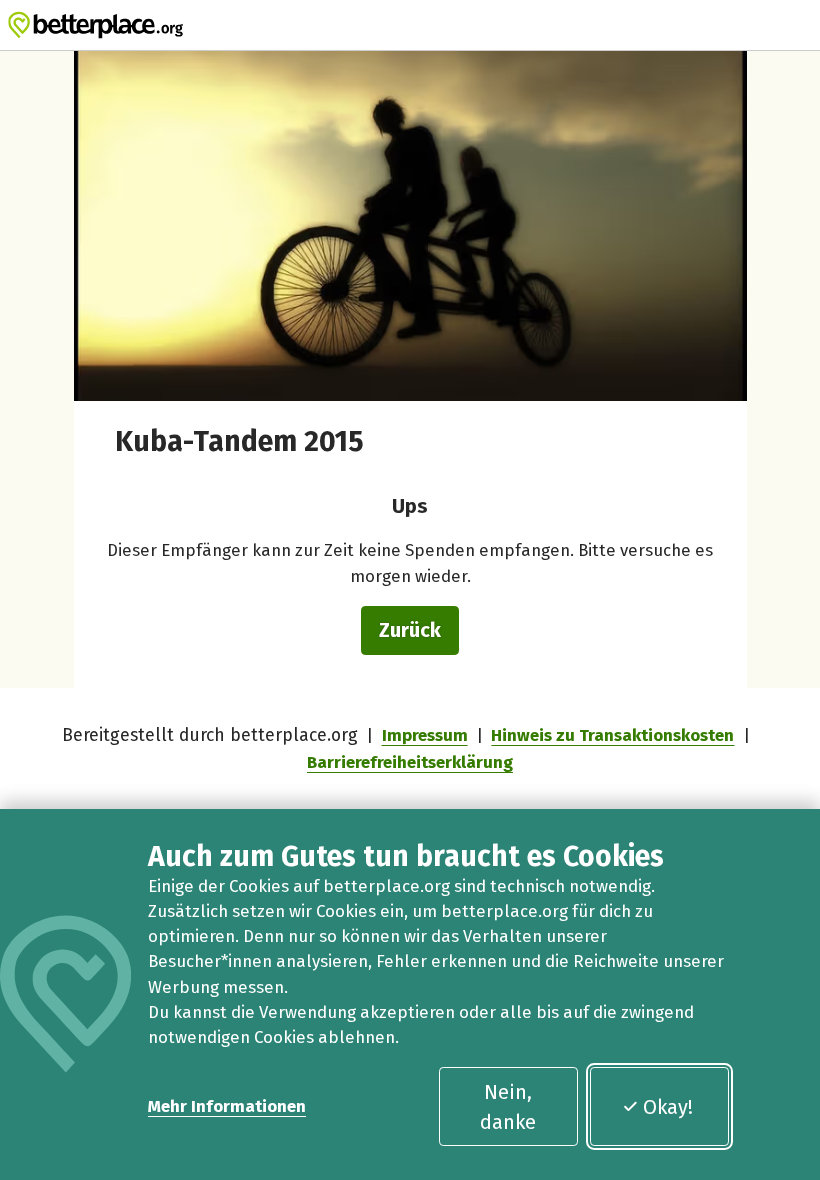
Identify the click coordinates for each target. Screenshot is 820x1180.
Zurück (410, 630)
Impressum (425, 735)
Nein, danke (508, 1107)
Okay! (668, 1107)
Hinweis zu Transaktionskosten (612, 735)
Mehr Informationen (227, 1106)
